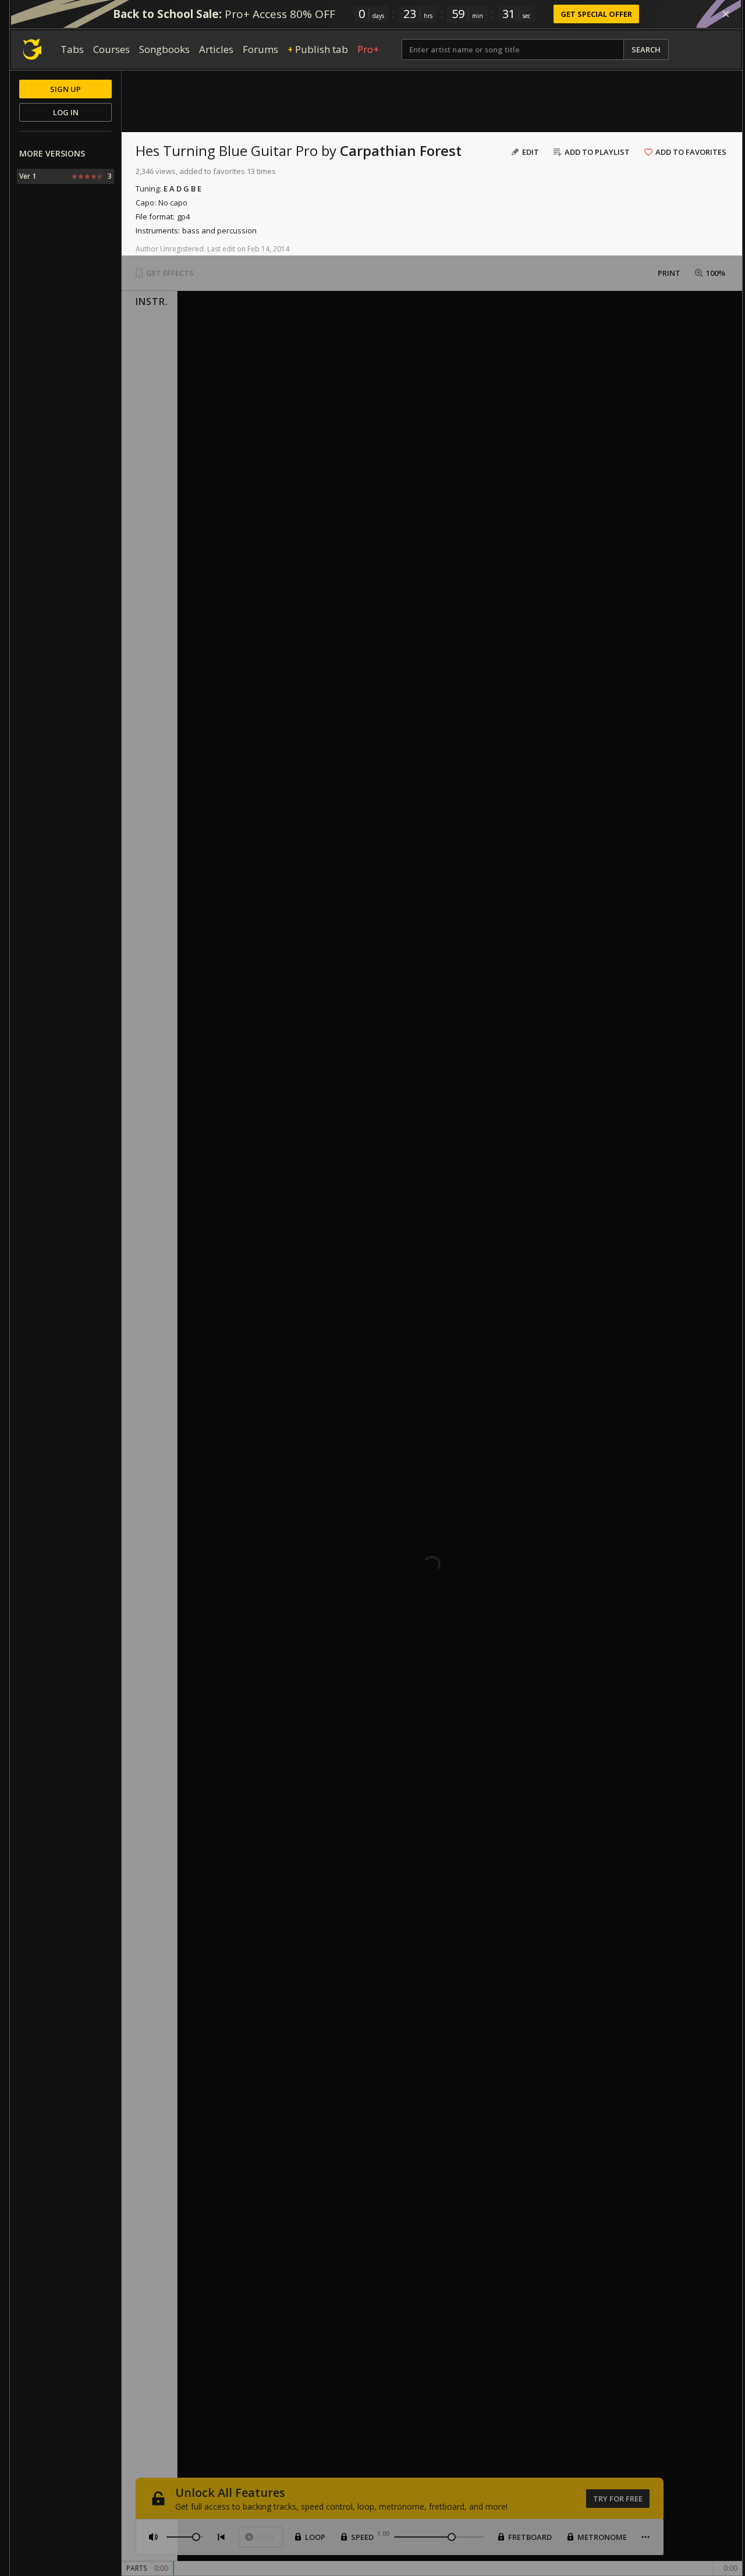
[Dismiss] (726, 14)
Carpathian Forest (401, 150)
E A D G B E (182, 189)
